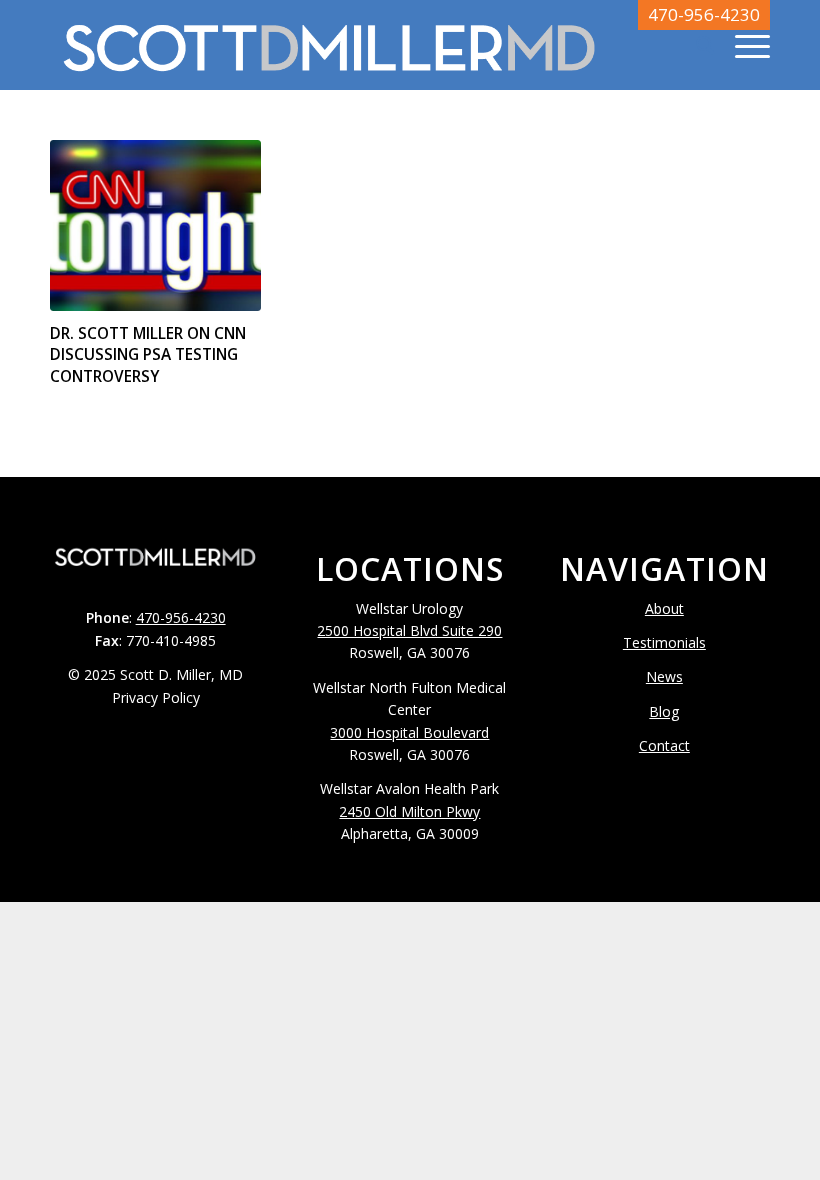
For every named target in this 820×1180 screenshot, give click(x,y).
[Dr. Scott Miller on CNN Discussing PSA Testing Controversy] (155, 225)
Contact (664, 745)
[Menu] (742, 45)
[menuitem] (695, 45)
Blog (664, 711)
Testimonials (664, 642)
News (664, 676)
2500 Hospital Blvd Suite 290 (409, 630)
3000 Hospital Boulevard (409, 732)
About (664, 608)
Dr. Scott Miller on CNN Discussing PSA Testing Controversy (148, 355)
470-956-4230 (704, 14)
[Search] (695, 45)
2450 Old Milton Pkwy (409, 811)
